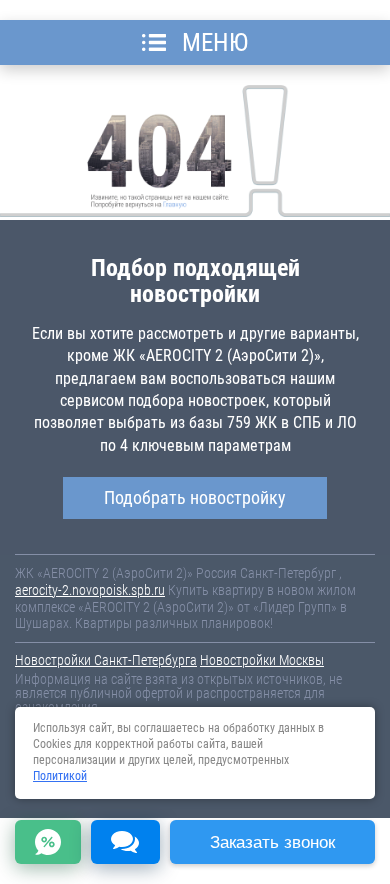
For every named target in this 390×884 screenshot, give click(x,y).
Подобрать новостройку (195, 497)
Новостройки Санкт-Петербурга (106, 660)
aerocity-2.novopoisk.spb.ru (90, 590)
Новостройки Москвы (262, 660)
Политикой (60, 776)
